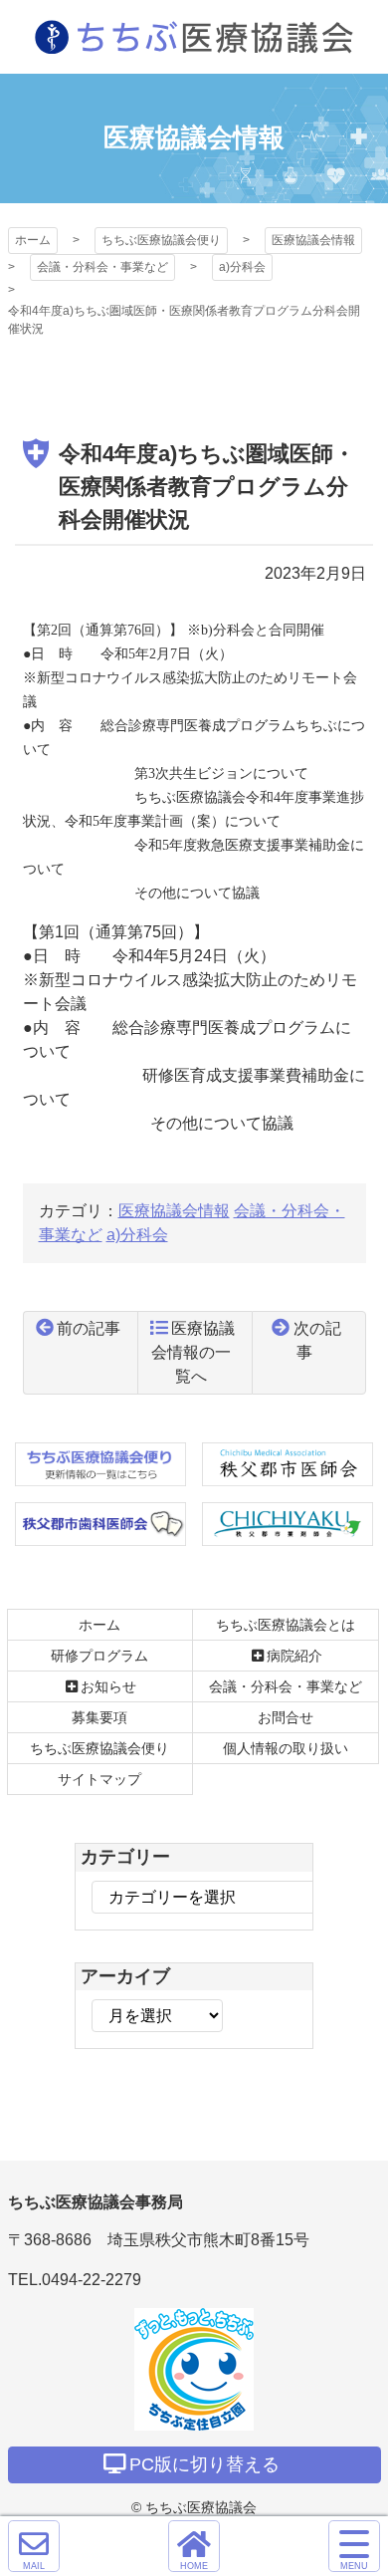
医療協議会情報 (313, 240)
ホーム (33, 240)
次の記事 (317, 1340)
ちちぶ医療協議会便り (161, 240)
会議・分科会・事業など (102, 267)
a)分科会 (242, 267)
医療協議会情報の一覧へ (194, 1352)
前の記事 (89, 1328)
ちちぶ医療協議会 (194, 37)
